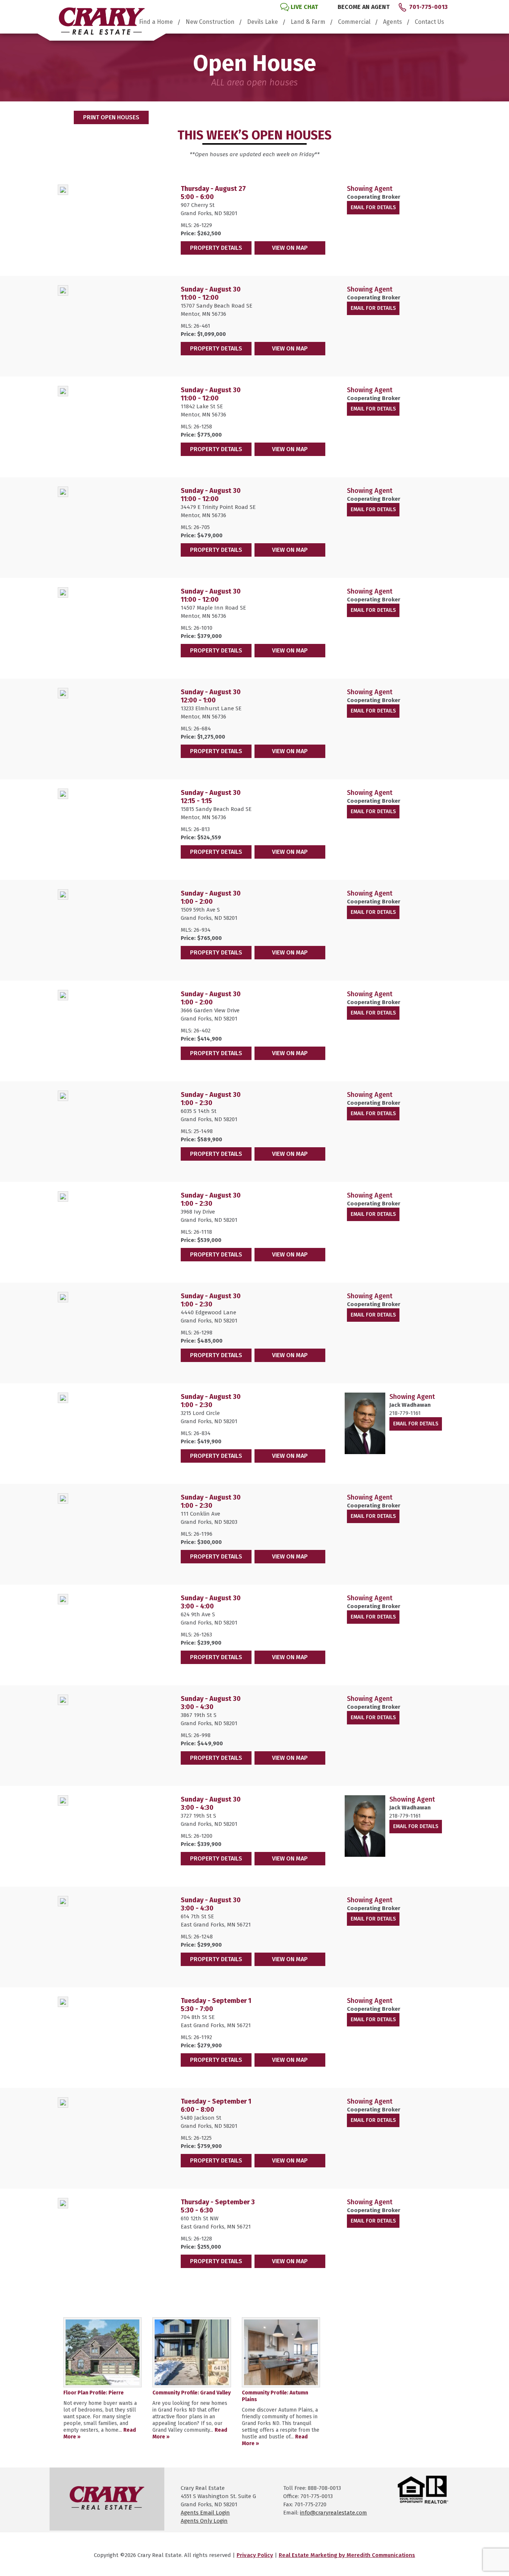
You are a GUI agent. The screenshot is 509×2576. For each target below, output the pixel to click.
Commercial (354, 22)
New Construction (210, 22)
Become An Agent (364, 7)
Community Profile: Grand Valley (192, 2393)
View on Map (290, 248)
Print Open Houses (111, 117)
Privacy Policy (255, 2555)
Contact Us (429, 22)
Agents (393, 22)
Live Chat (304, 7)
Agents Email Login (205, 2513)
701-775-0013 (428, 7)
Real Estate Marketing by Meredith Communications (347, 2555)
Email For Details (373, 207)
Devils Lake (263, 22)
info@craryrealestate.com (333, 2513)
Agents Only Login (204, 2521)
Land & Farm (308, 22)
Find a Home (156, 22)
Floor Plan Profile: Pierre (94, 2393)
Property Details (216, 248)
